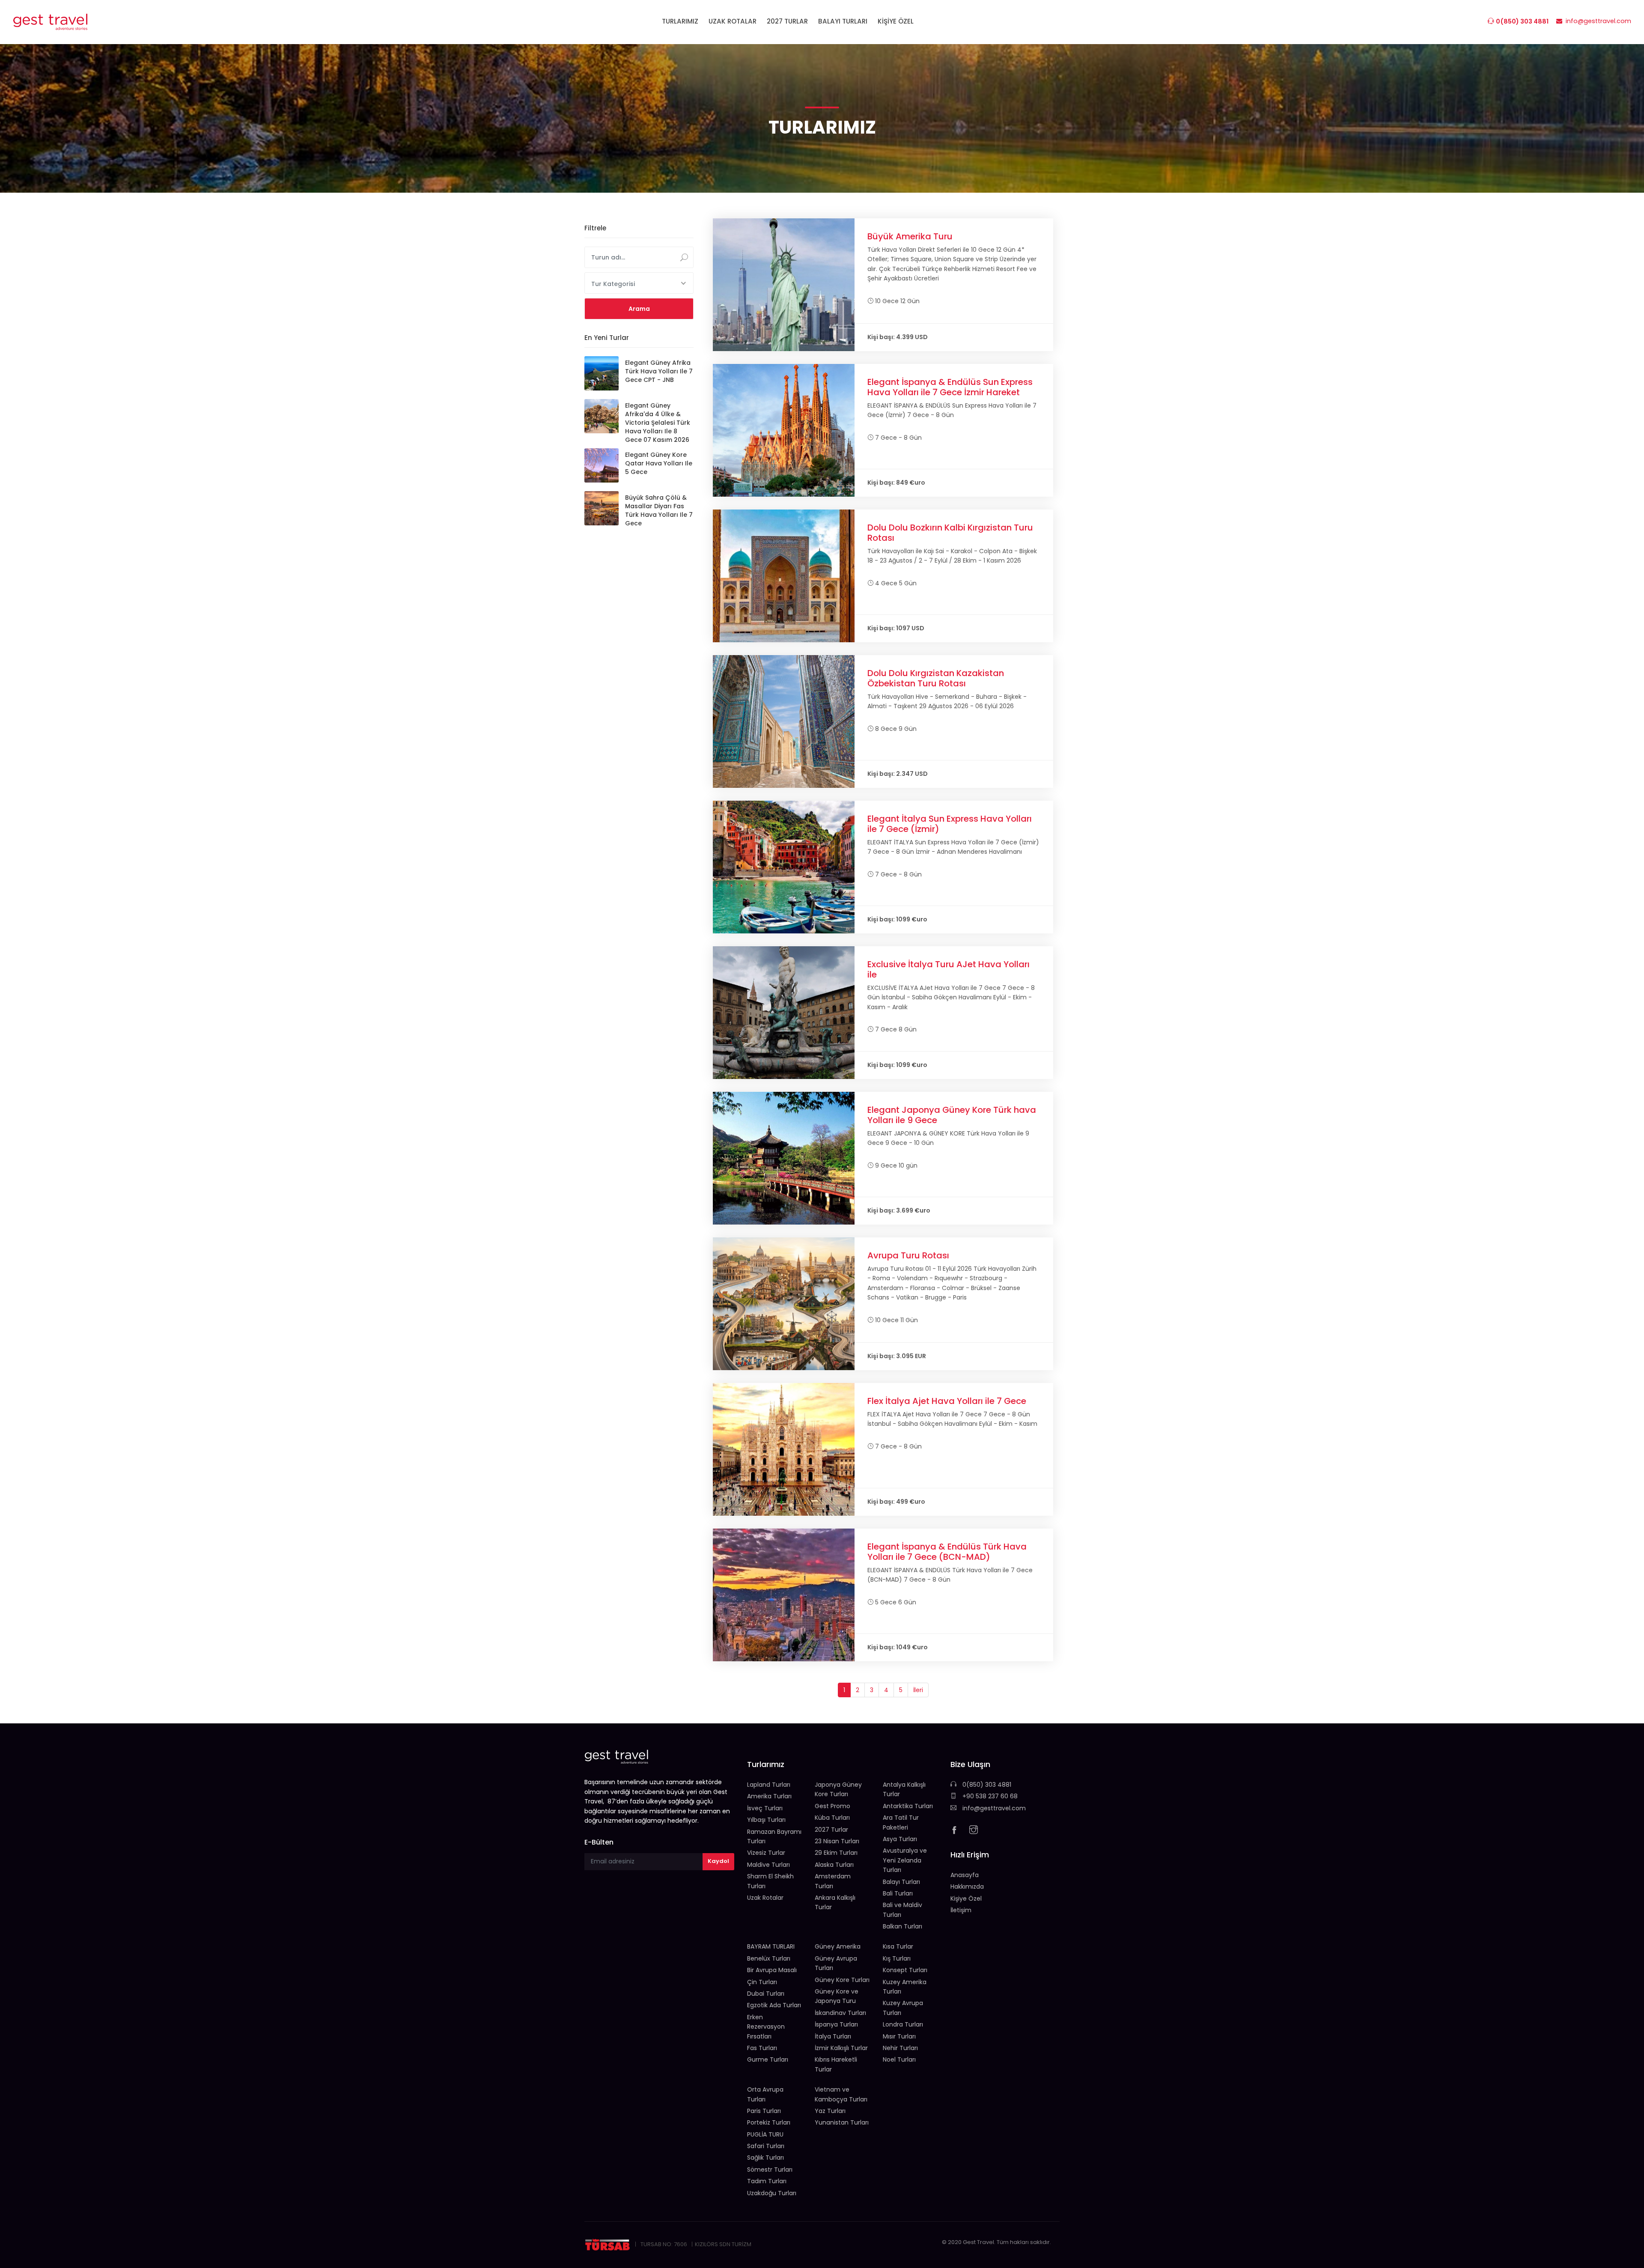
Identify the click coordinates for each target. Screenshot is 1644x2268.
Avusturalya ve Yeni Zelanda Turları (905, 1860)
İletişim (961, 1910)
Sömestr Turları (770, 2170)
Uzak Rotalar (765, 1898)
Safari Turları (766, 2146)
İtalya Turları (833, 2036)
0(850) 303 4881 (986, 1785)
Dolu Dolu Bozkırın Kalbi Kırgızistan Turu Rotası (950, 533)
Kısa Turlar (898, 1946)
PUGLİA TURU (765, 2134)
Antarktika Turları (908, 1806)
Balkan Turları (902, 1926)
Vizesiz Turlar (766, 1853)
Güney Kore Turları (842, 1980)
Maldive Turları (768, 1865)
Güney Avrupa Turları (836, 1963)
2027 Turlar (831, 1830)
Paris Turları (764, 2111)
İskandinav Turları (840, 2013)
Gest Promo (832, 1806)
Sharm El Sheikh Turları (770, 1881)
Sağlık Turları (765, 2158)
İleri (918, 1690)
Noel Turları (899, 2059)
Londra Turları (903, 2024)
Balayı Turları (901, 1882)
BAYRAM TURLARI (771, 1946)
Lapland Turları (769, 1785)
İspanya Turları (836, 2024)
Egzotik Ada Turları (774, 2005)
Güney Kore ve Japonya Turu (837, 1996)
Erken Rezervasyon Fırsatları (766, 2027)
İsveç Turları (765, 1808)
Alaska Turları (834, 1865)
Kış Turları (897, 1958)
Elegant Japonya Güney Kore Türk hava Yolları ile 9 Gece (952, 1115)
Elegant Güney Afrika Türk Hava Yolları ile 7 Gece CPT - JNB (659, 371)
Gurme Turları (768, 2059)
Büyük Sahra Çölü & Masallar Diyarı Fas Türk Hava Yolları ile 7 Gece (659, 510)
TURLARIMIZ (680, 21)
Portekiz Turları (769, 2122)
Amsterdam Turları (833, 1881)
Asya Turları (900, 1839)
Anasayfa (965, 1875)
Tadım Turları (767, 2181)
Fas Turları (762, 2048)
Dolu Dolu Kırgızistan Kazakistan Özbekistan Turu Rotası (936, 678)
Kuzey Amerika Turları (905, 1987)
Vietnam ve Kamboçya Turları (841, 2094)
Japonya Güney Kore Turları (838, 1789)
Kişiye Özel (966, 1898)
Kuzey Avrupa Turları (903, 2008)
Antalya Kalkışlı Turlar (904, 1789)
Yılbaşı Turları (766, 1820)
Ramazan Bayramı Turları (774, 1836)
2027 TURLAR (787, 21)
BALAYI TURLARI (843, 21)
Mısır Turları (899, 2036)
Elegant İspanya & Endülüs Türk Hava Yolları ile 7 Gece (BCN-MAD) (947, 1552)
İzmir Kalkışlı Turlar (841, 2048)
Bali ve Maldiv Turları (902, 1910)
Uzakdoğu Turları (772, 2193)
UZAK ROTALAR (733, 21)
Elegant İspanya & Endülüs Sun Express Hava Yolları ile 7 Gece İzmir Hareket (950, 387)
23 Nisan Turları (837, 1841)
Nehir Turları (900, 2048)
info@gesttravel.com (993, 1808)
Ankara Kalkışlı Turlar (835, 1902)
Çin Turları (762, 1982)
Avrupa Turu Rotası (908, 1255)
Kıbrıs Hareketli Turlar (836, 2064)
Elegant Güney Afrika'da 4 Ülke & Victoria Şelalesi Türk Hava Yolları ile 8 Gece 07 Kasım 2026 (658, 423)
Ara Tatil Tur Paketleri (901, 1822)
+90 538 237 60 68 (989, 1796)
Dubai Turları (766, 1994)
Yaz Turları (830, 2111)
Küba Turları (832, 1818)
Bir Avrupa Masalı (772, 1970)
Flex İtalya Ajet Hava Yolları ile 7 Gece (947, 1401)
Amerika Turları (769, 1796)
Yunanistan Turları (842, 2122)
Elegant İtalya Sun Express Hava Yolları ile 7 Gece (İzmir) (950, 824)
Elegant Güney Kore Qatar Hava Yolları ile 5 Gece (659, 463)
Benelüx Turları (769, 1958)
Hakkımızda (967, 1887)
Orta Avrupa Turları (765, 2094)
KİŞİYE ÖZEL (896, 21)
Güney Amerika (838, 1946)
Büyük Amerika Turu (910, 236)
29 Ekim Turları (836, 1853)
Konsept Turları (905, 1970)
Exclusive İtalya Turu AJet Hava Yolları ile (949, 969)
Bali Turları (898, 1893)
